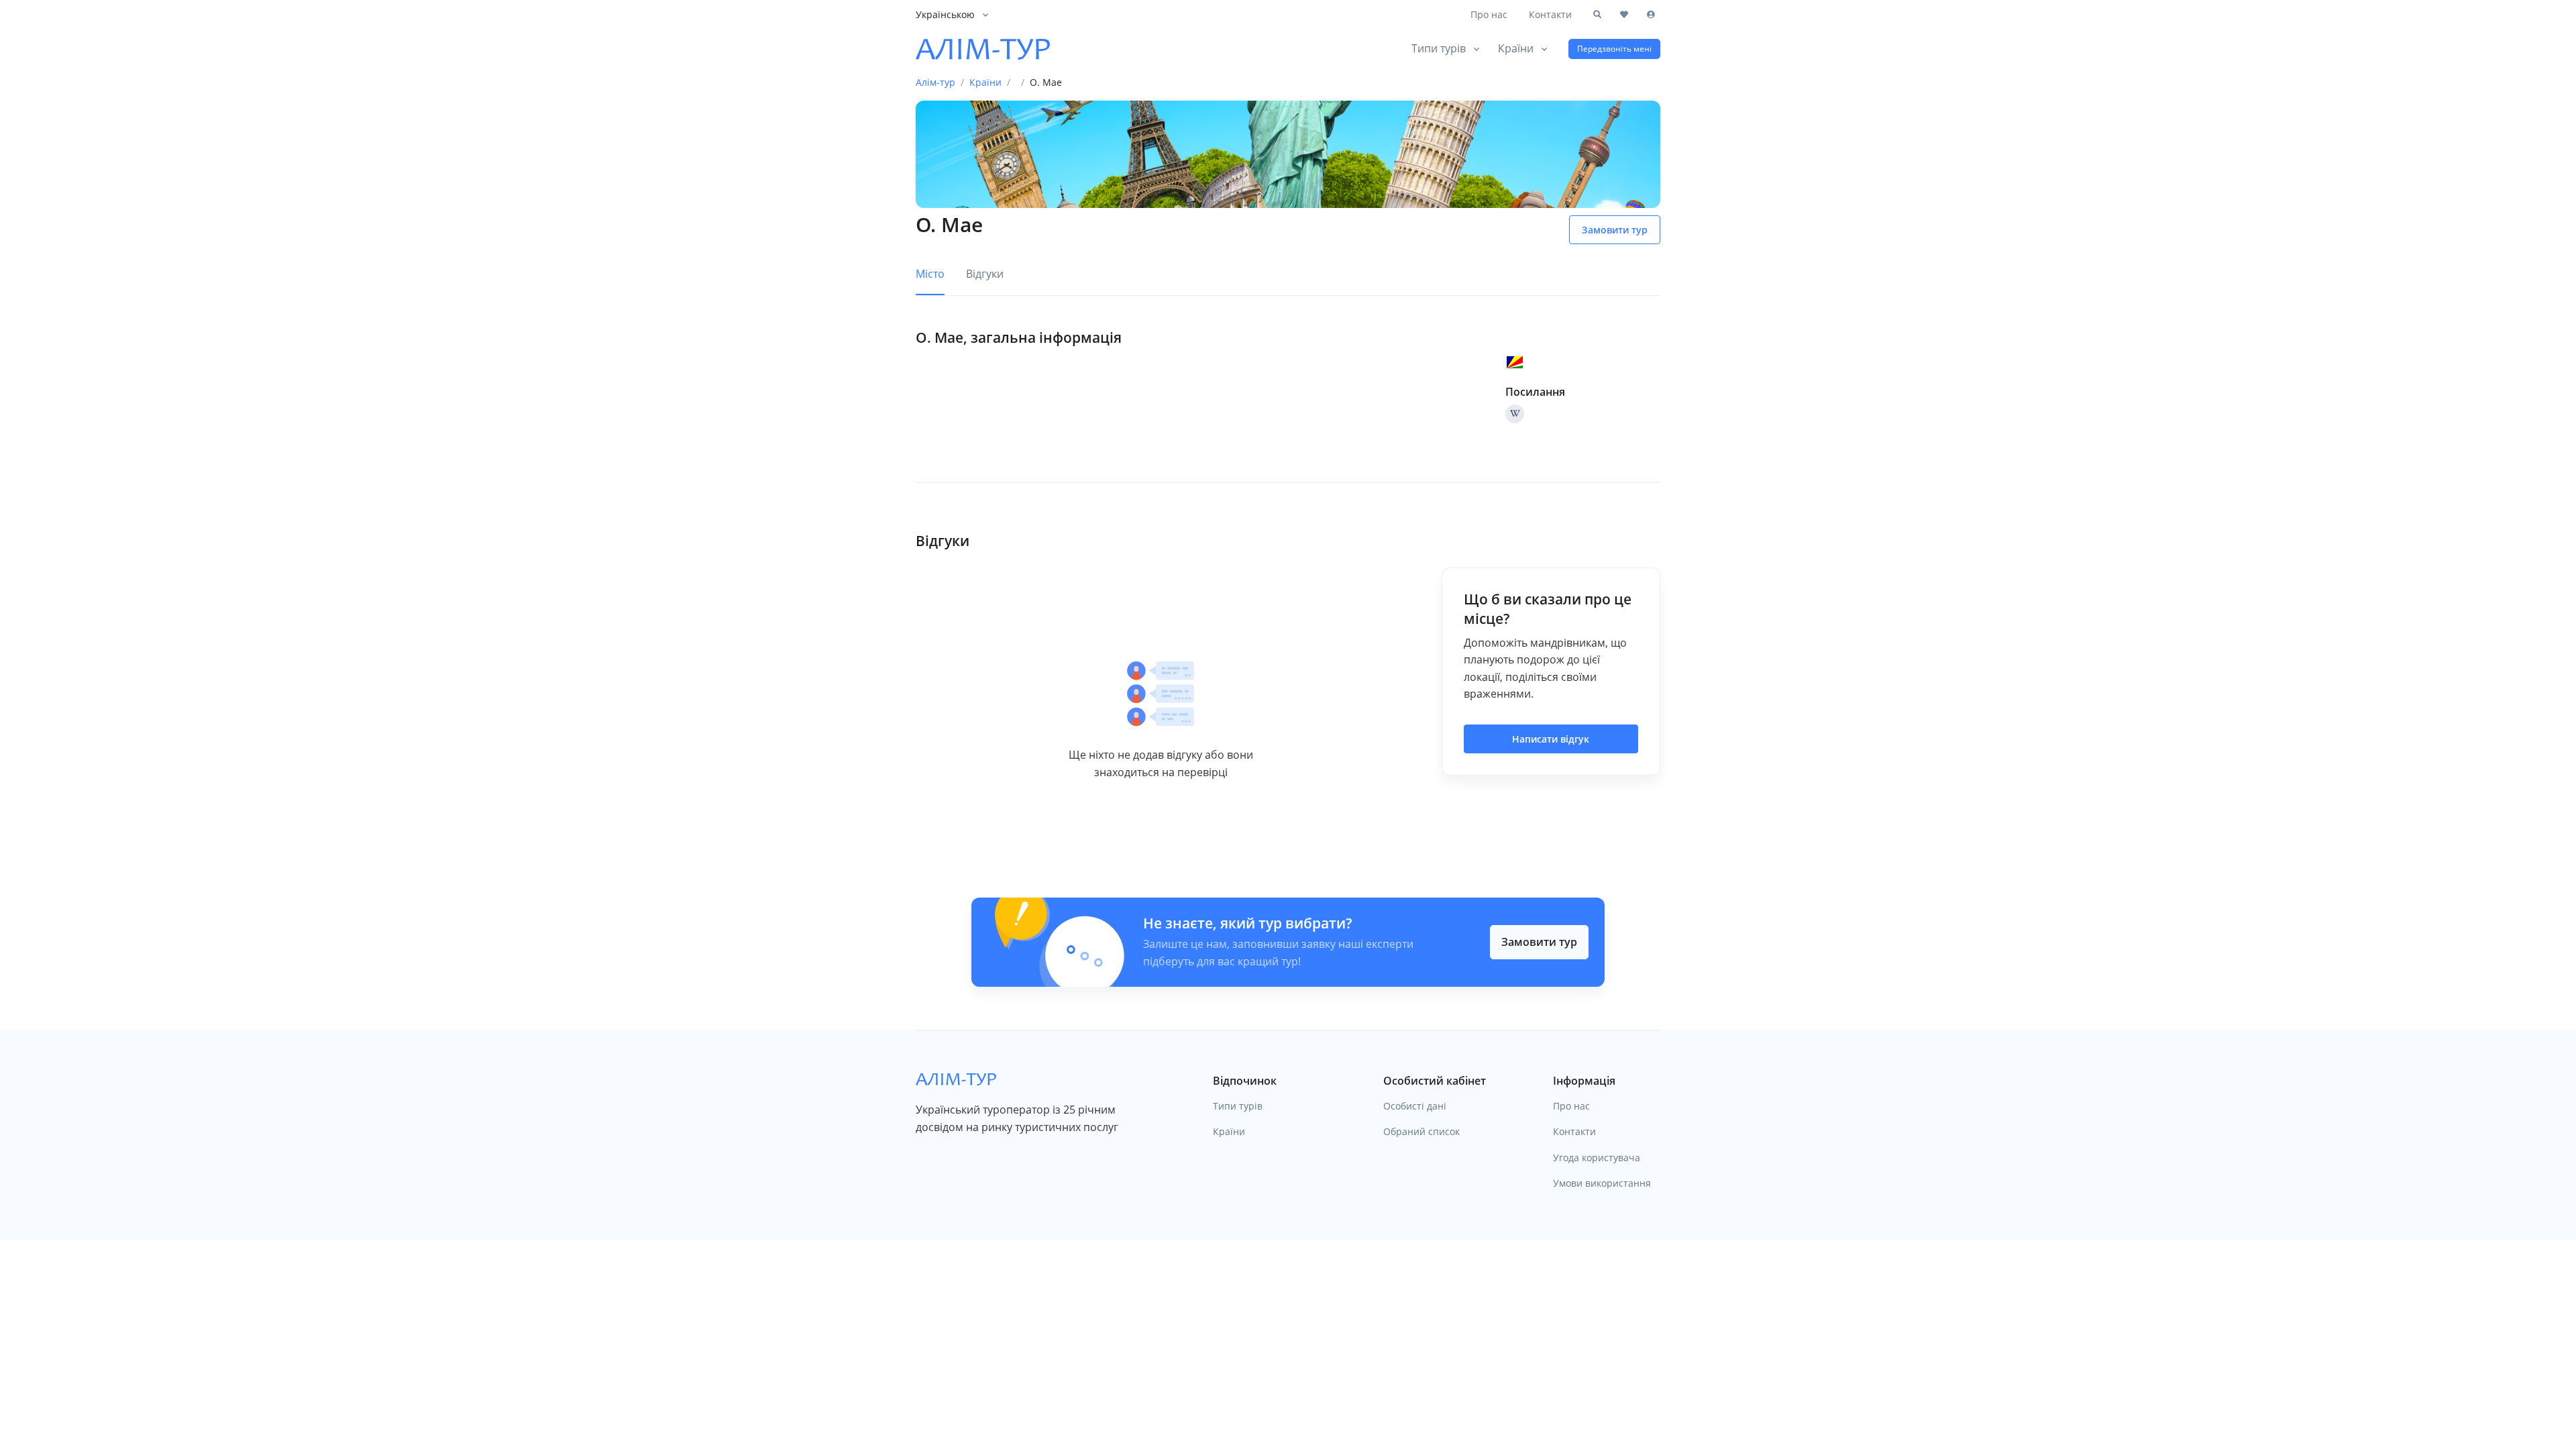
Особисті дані (1415, 1106)
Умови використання (1602, 1183)
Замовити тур (1539, 942)
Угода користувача (1597, 1158)
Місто (930, 274)
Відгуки (985, 274)
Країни (1516, 48)
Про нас (1489, 14)
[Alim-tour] (983, 49)
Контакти (1550, 14)
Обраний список (1421, 1131)
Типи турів (1439, 48)
